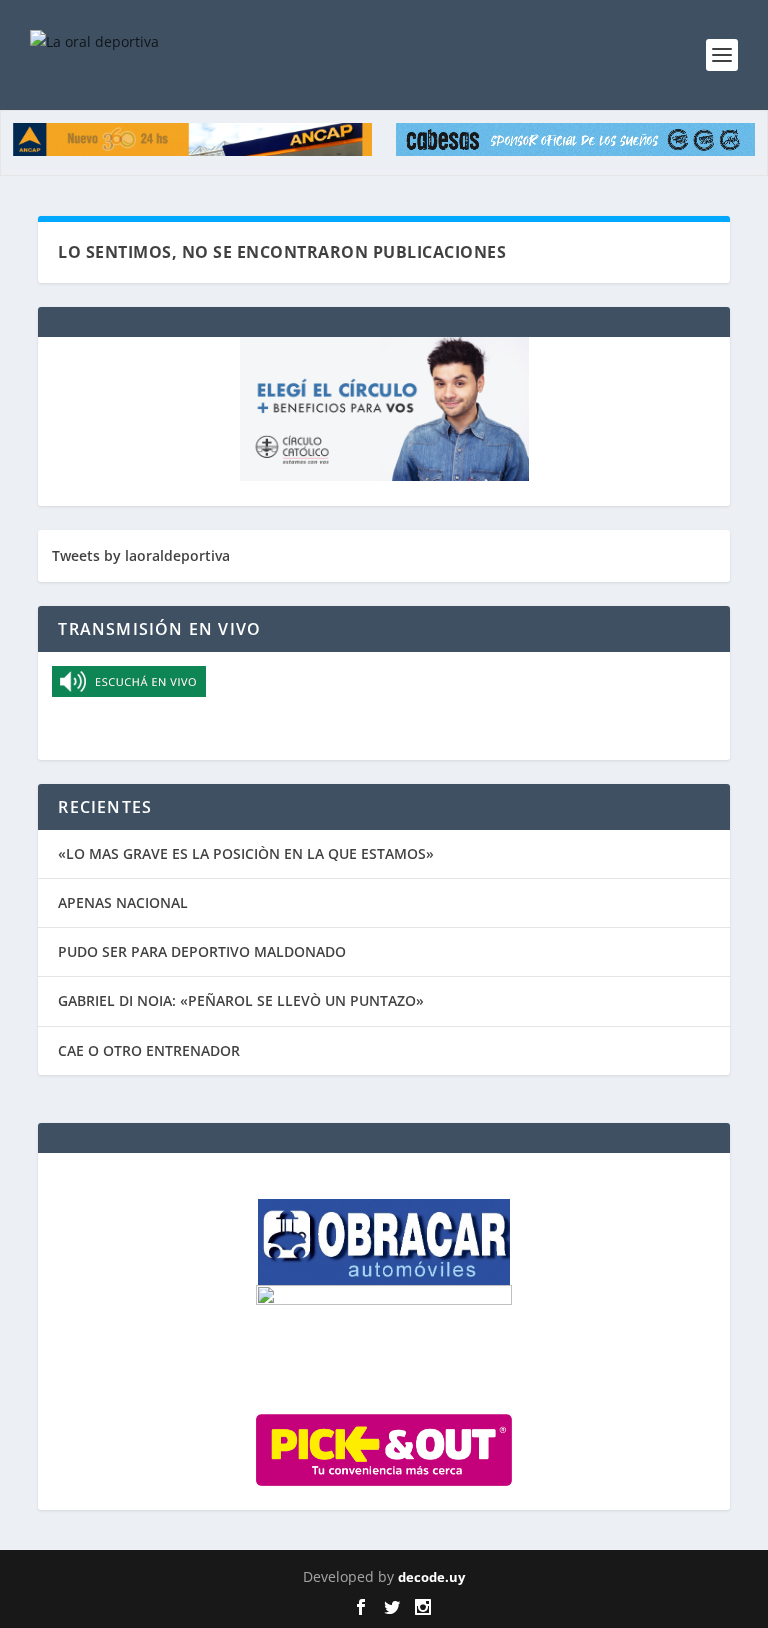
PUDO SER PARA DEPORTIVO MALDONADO (202, 951)
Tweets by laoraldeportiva (141, 555)
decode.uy (431, 1577)
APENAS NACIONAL (123, 902)
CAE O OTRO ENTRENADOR (149, 1050)
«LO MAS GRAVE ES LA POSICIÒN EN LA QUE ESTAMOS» (246, 853)
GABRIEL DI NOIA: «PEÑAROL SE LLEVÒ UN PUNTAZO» (241, 1000)
